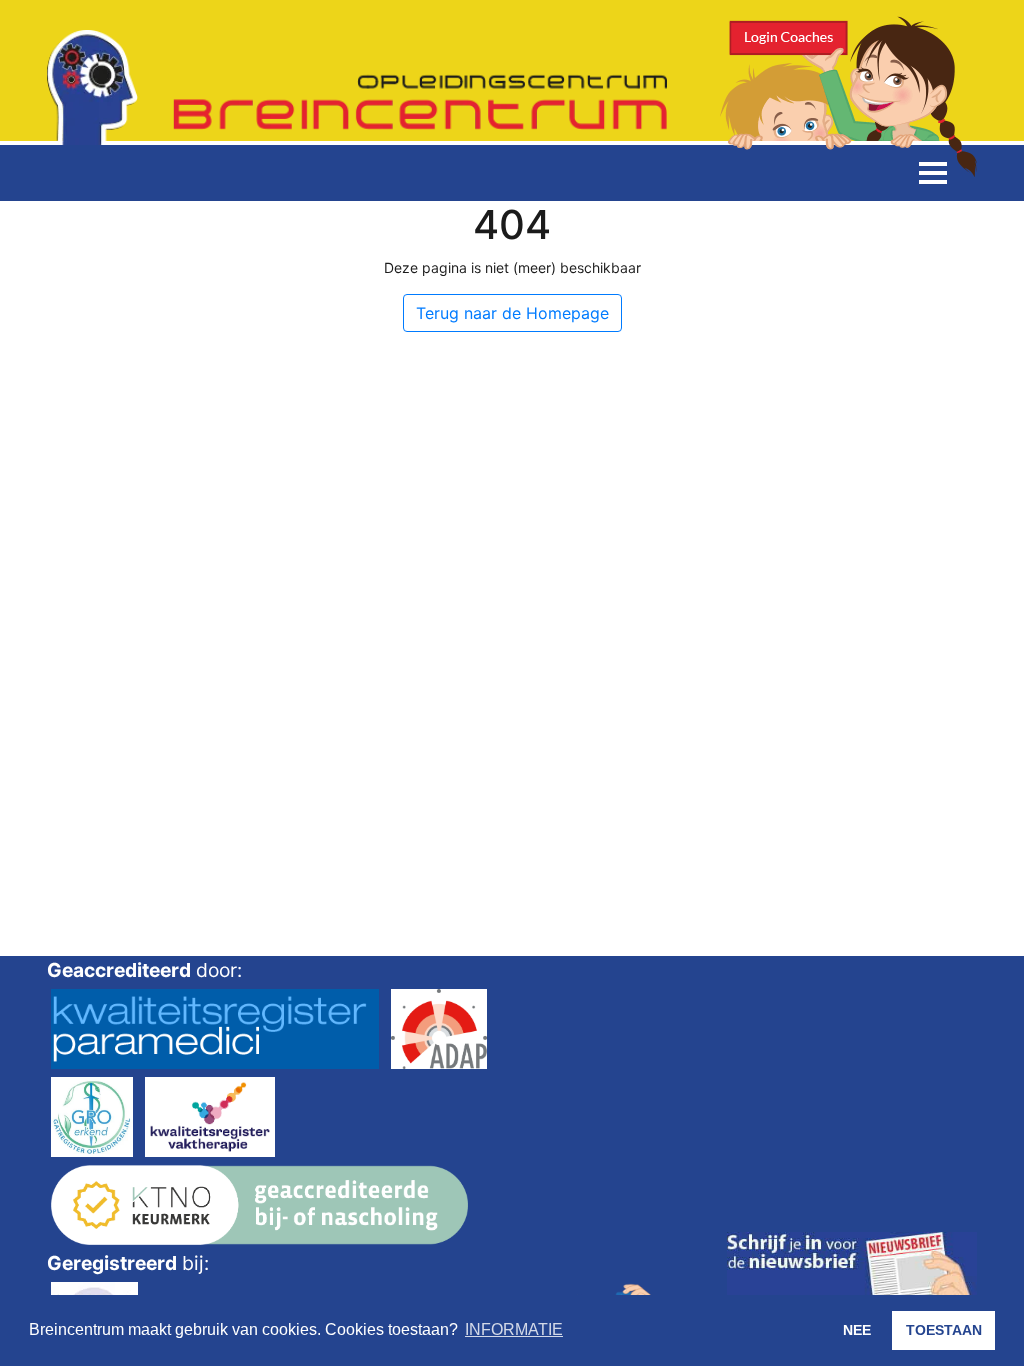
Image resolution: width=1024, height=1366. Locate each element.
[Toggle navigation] (933, 173)
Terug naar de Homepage (512, 313)
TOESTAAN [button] (944, 1330)
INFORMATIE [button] (514, 1329)
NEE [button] (857, 1330)
